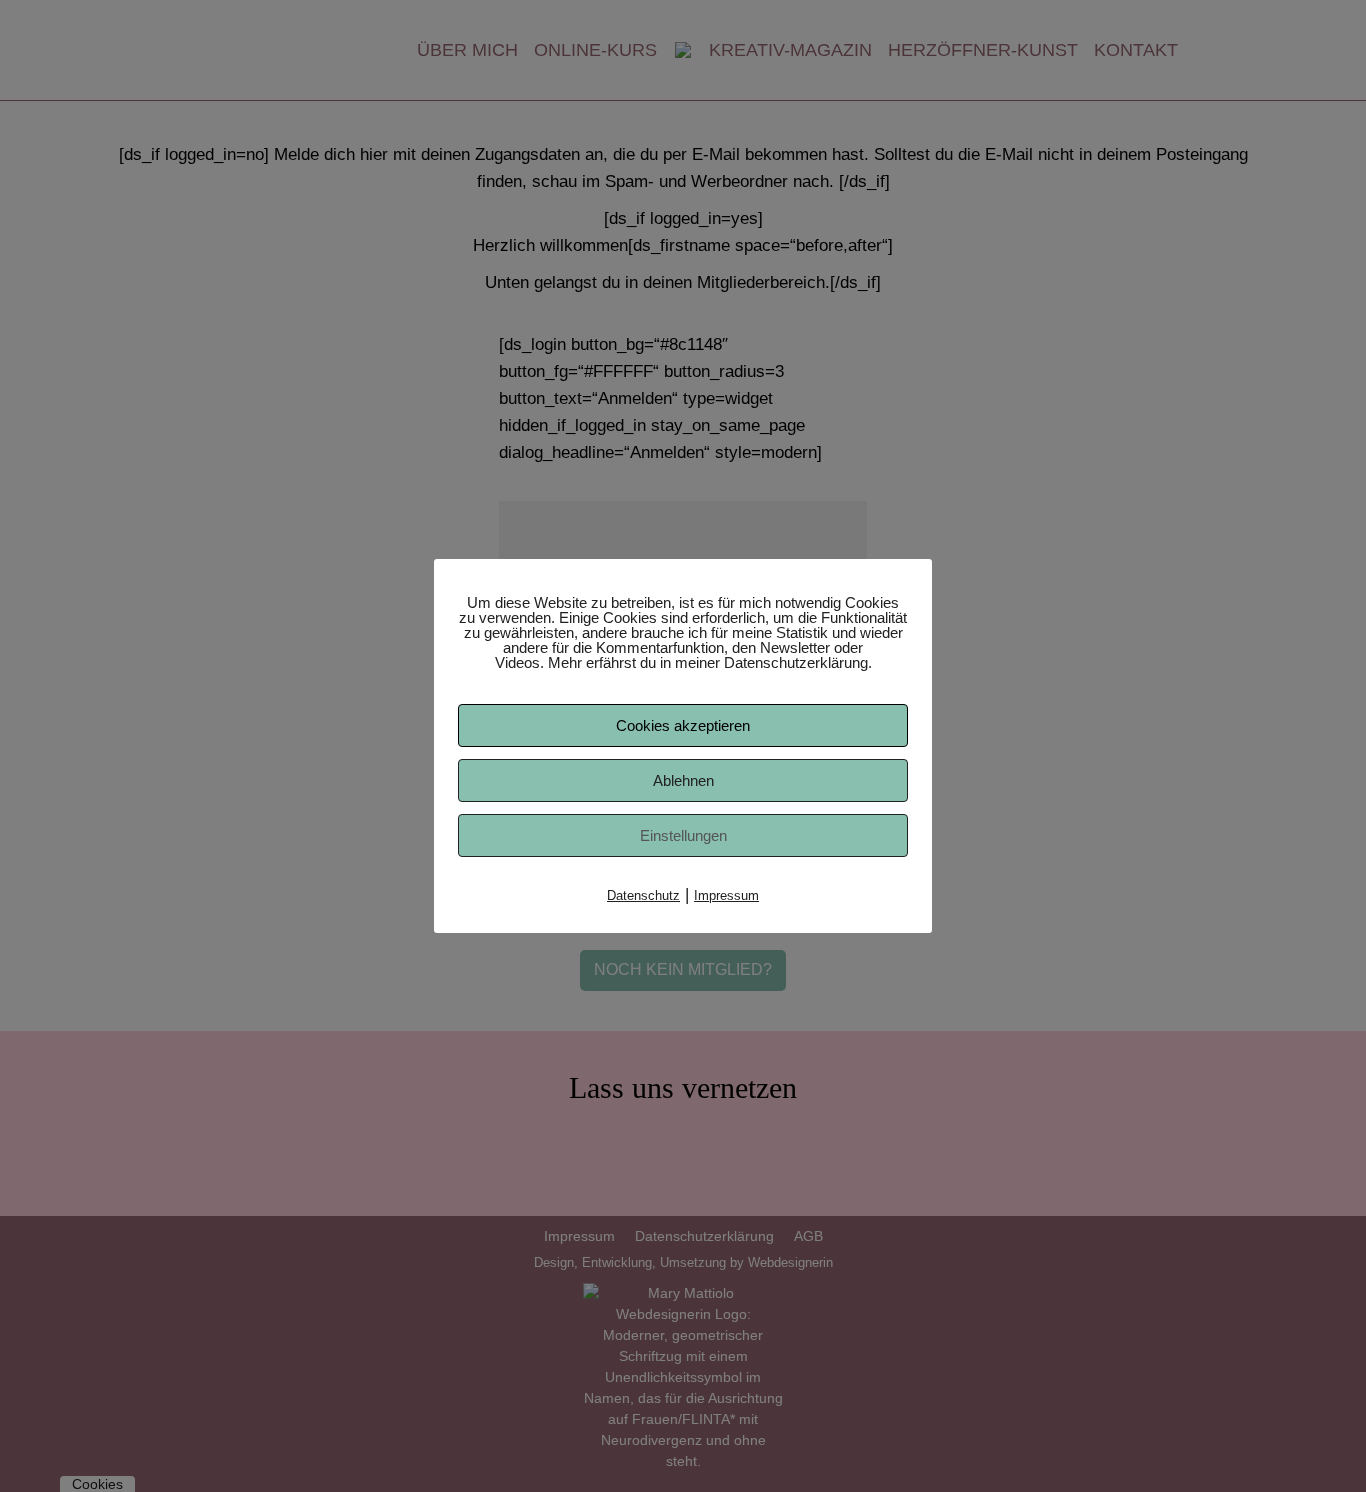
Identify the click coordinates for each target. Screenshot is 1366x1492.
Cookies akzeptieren (683, 725)
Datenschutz (643, 895)
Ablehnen (683, 780)
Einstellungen (683, 835)
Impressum (726, 895)
